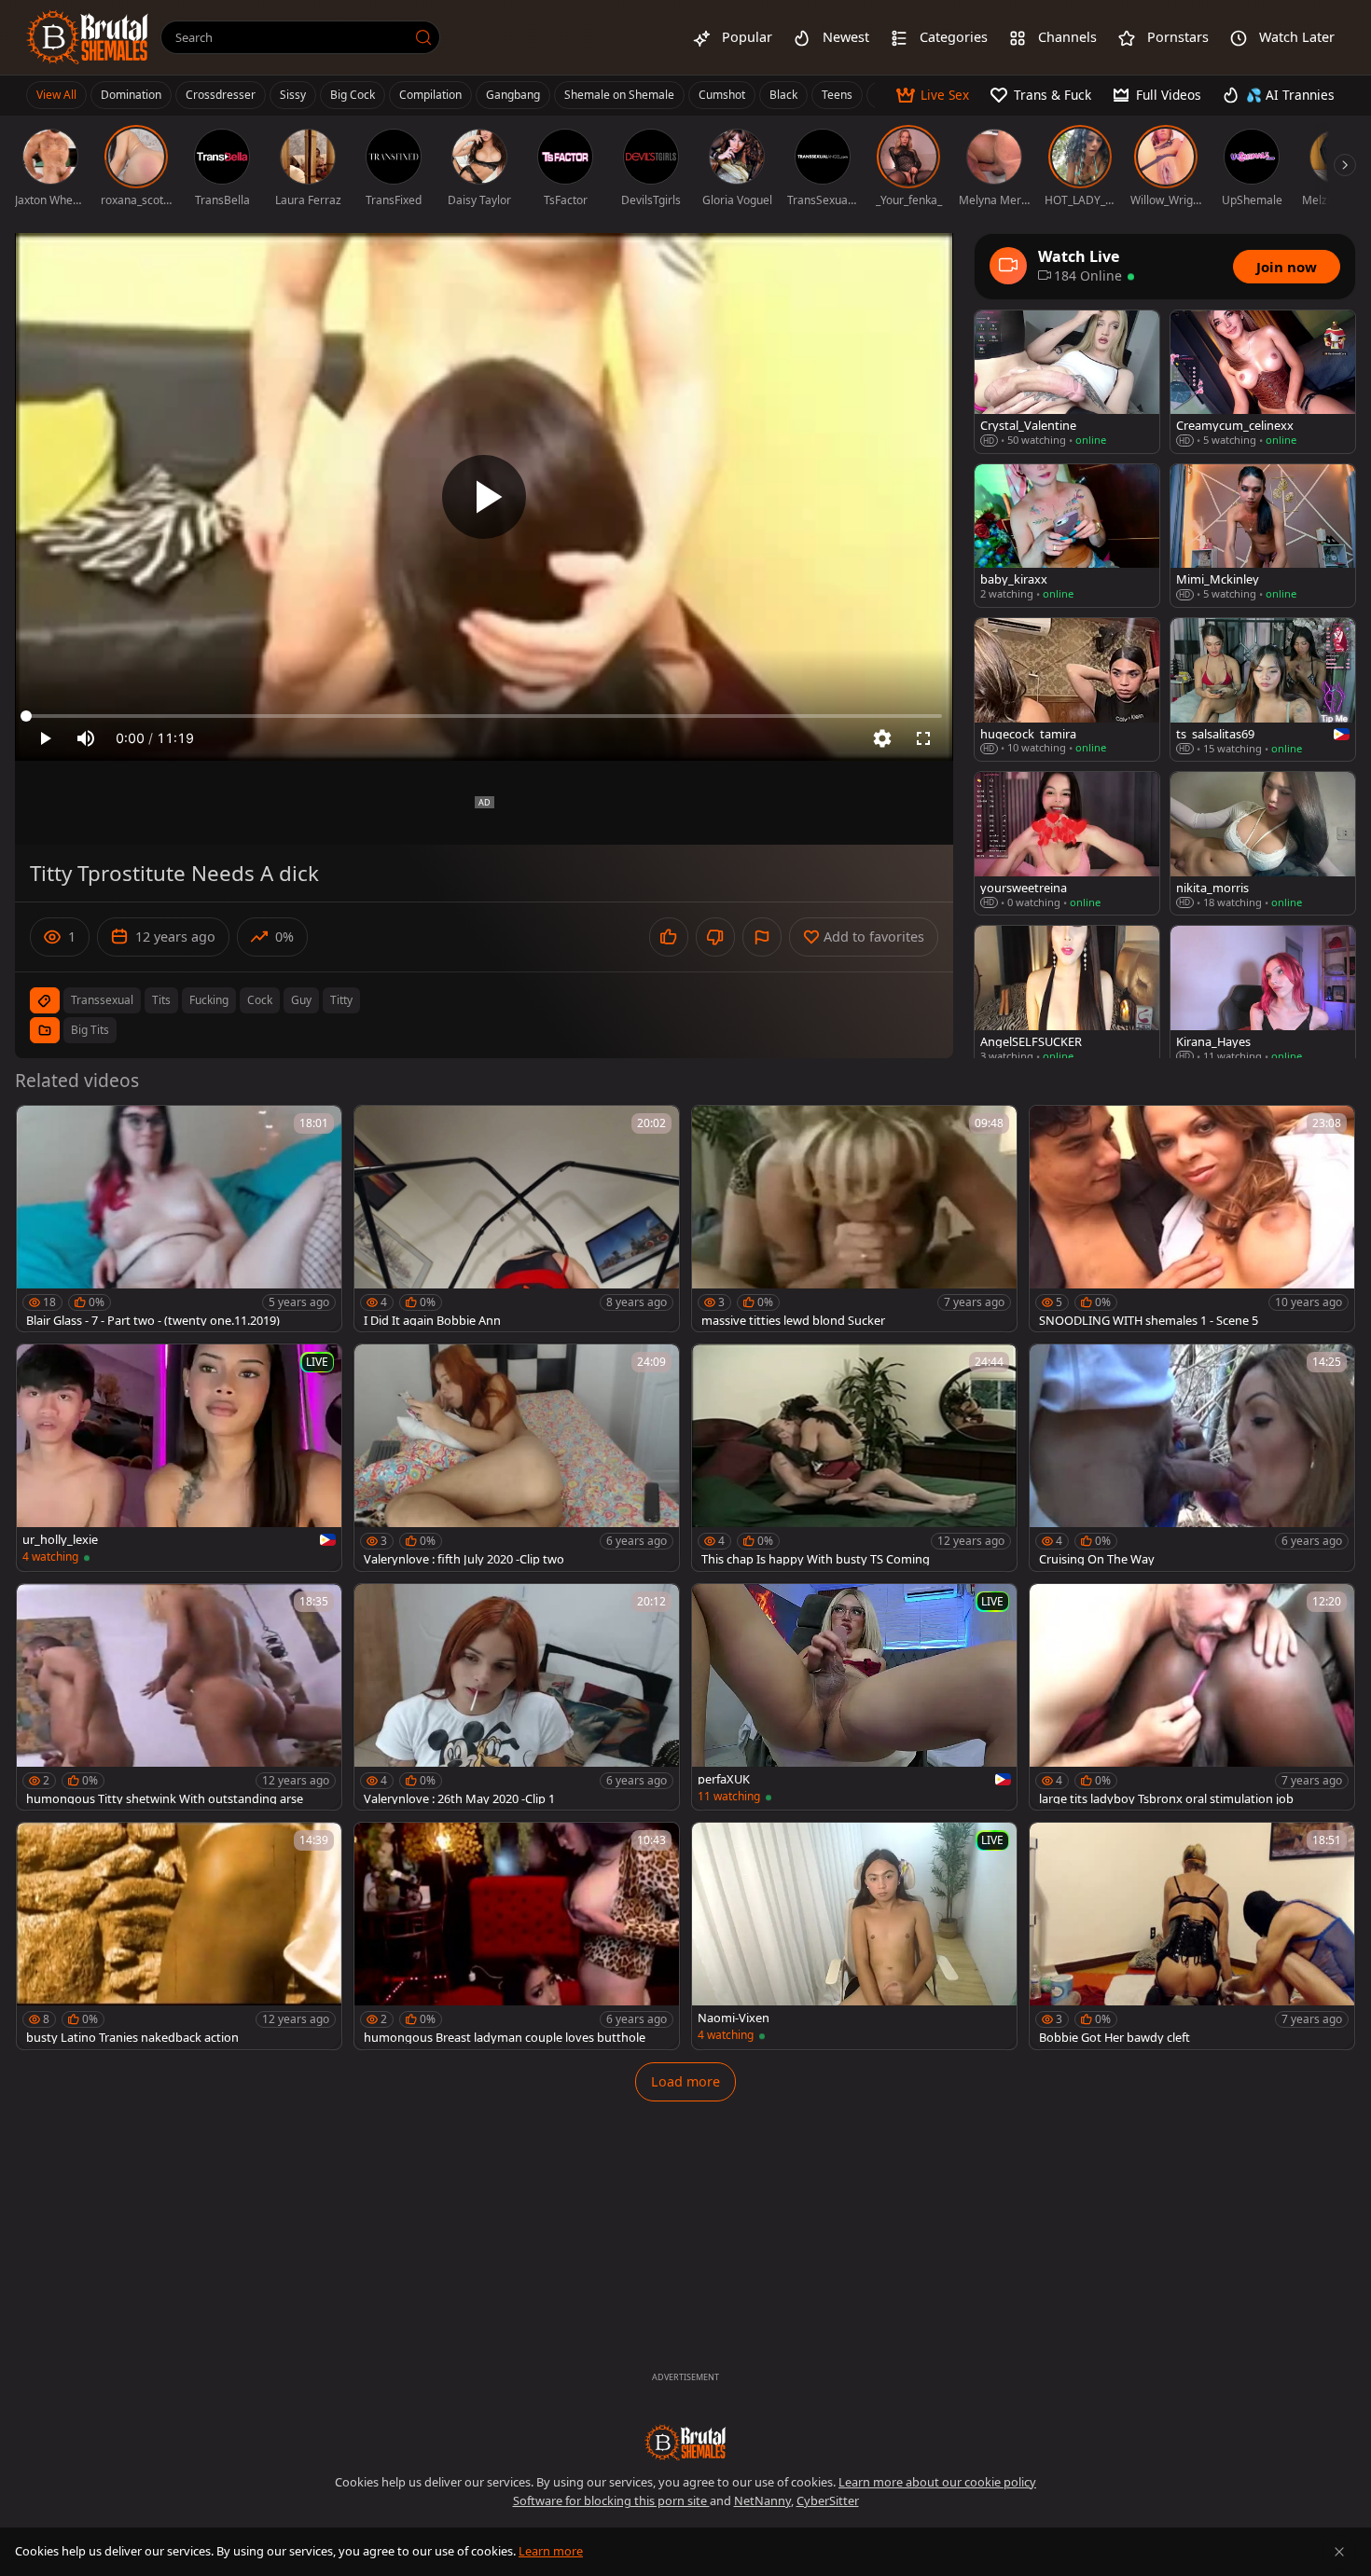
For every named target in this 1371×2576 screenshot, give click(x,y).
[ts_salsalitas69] (1263, 689)
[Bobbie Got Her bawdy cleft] (1192, 1936)
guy (301, 1000)
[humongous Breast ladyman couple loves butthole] (517, 1936)
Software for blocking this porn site (611, 2500)
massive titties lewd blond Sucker (793, 1321)
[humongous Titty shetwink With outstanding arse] (179, 1697)
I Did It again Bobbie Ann (432, 1321)
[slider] (484, 716)
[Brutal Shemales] (88, 37)
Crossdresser (221, 95)
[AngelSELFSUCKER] (1067, 997)
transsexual (102, 1000)
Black (783, 95)
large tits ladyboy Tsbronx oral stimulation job (1166, 1799)
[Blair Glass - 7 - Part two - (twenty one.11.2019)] (179, 1219)
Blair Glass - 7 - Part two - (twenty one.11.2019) (153, 1321)
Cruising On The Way (1097, 1559)
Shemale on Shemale (619, 95)
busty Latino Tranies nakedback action (132, 2038)
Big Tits (90, 1030)
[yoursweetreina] (1067, 843)
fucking (209, 1000)
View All (56, 95)
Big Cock (353, 95)
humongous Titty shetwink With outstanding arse (165, 1799)
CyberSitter (828, 2500)
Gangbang (513, 95)
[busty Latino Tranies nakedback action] (179, 1936)
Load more (685, 2081)
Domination (131, 95)
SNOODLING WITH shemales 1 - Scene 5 (1149, 1321)
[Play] (484, 497)
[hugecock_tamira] (1067, 689)
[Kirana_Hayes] (1263, 997)
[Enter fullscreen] (923, 738)
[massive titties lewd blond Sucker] (854, 1219)
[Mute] (86, 738)
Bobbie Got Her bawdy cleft (1115, 2038)
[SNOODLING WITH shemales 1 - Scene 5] (1192, 1219)
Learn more (551, 2551)
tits (161, 1000)
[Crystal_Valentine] (1067, 382)
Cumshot (722, 95)
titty (341, 1000)
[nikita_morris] (1263, 843)
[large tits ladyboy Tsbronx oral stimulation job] (1192, 1697)
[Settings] (882, 738)
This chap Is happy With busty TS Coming (816, 1559)
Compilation (430, 95)
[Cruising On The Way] (1192, 1458)
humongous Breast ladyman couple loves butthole (505, 2038)
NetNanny (762, 2500)
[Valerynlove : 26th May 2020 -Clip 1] (517, 1697)
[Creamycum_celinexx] (1263, 382)
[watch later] (39, 1128)
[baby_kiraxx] (1067, 536)
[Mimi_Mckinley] (1263, 536)
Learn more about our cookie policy (937, 2482)
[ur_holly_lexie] (179, 1458)
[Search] (423, 37)
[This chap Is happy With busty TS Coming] (854, 1458)
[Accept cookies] (1339, 2552)
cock (260, 1000)
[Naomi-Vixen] (854, 1936)
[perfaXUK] (854, 1697)
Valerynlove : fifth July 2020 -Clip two (464, 1559)
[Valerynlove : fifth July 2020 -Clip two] (517, 1458)
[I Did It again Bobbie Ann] (517, 1219)
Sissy (293, 95)
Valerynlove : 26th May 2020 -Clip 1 (459, 1799)
